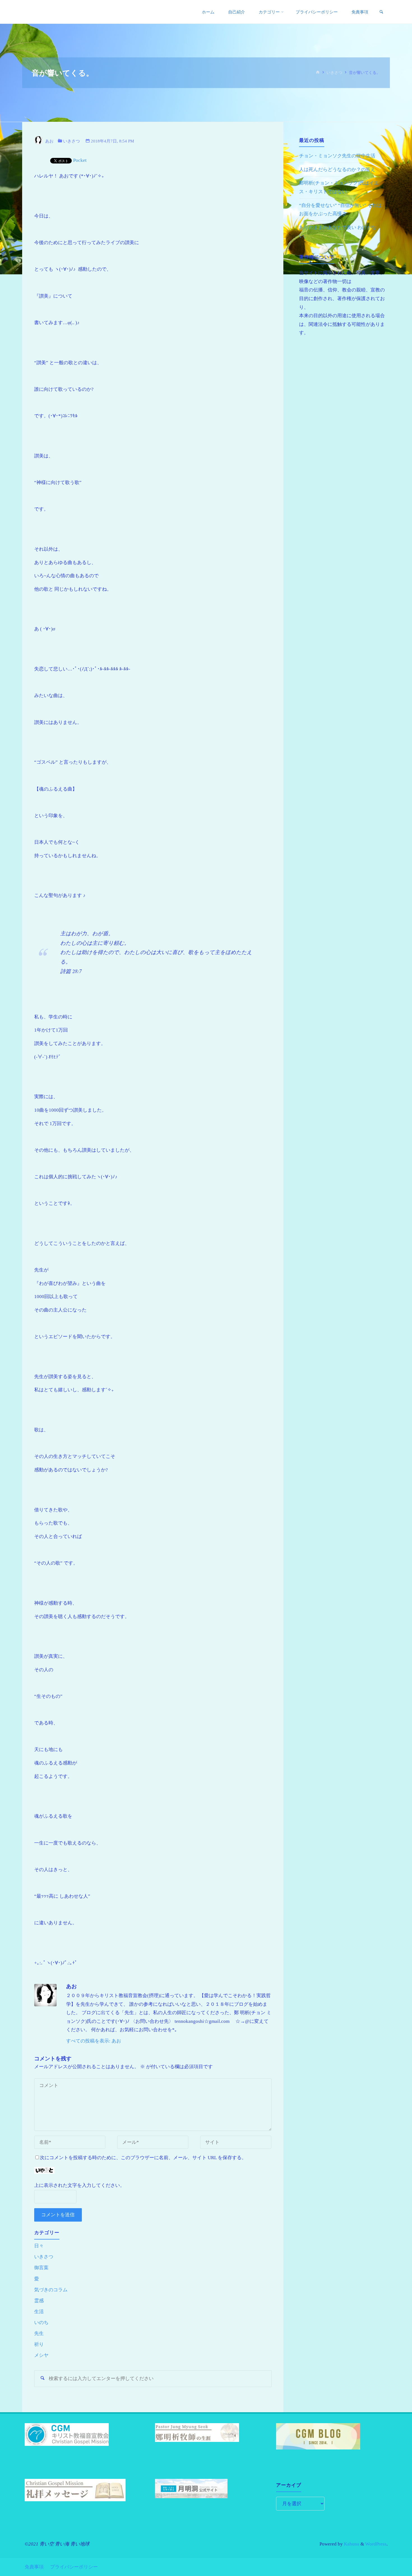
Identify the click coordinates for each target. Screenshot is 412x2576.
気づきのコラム (51, 2290)
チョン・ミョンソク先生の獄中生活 (337, 156)
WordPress (376, 2544)
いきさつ (334, 73)
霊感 (39, 2301)
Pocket (80, 160)
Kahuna (351, 2544)
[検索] (381, 12)
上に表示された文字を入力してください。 (79, 2185)
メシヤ (41, 2355)
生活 (39, 2312)
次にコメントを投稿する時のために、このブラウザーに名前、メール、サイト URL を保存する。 (143, 2158)
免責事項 (34, 2567)
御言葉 (41, 2268)
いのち (41, 2323)
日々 (39, 2246)
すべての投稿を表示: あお (94, 2041)
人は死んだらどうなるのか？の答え (337, 170)
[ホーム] (318, 73)
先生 (39, 2333)
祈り (39, 2344)
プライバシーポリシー (74, 2567)
